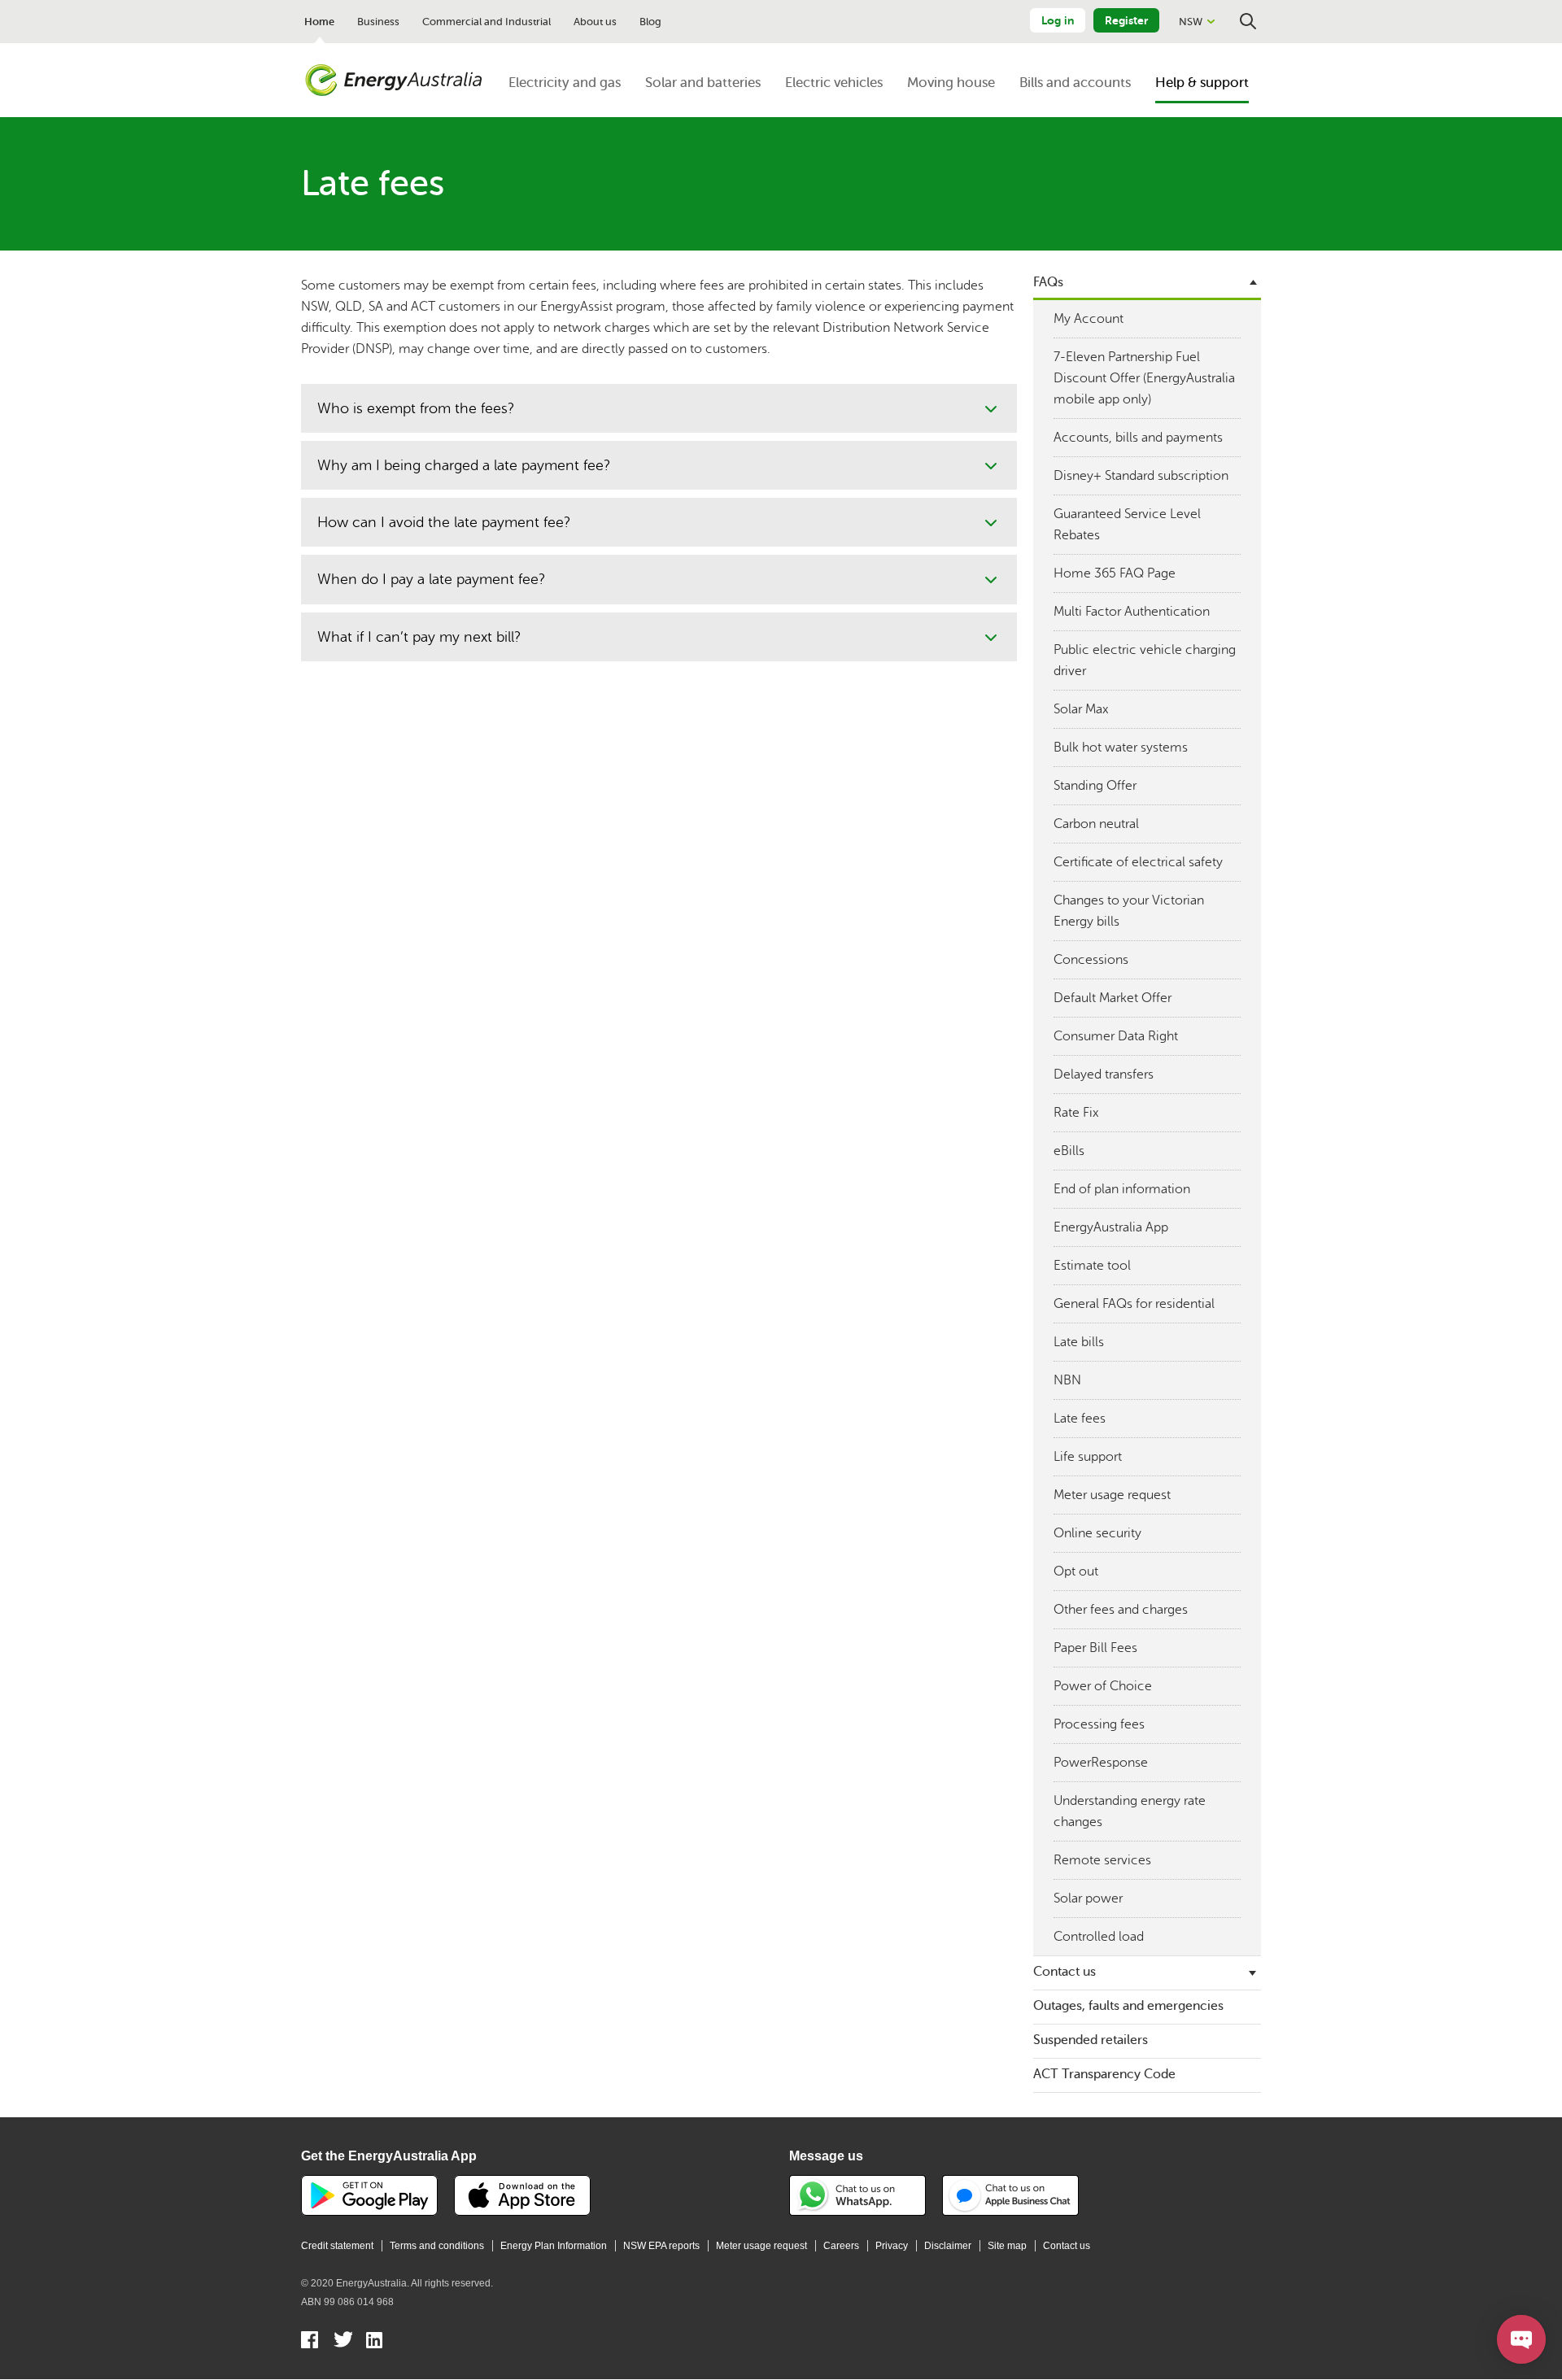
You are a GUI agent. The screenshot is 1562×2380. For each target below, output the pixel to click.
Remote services (1102, 1860)
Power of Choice (1103, 1686)
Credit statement (337, 2246)
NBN (1067, 1380)
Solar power (1088, 1898)
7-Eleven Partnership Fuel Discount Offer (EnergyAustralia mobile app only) (1144, 378)
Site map (1007, 2246)
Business (378, 22)
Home (319, 22)
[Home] (394, 81)
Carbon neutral (1096, 824)
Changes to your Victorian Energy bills (1129, 911)
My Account (1089, 319)
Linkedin (375, 2342)
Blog (650, 22)
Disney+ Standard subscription (1141, 476)
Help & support (1202, 83)
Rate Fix (1076, 1113)
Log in (1058, 20)
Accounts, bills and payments (1138, 438)
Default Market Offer (1113, 998)
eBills (1069, 1151)
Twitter (343, 2342)
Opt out (1076, 1571)
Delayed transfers (1104, 1074)
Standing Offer (1095, 786)
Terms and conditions (437, 2246)
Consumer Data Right (1116, 1036)
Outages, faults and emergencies (1128, 2006)
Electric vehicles (834, 83)
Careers (841, 2246)
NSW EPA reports (661, 2246)
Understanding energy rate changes (1130, 1811)
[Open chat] (1521, 2339)
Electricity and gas (565, 83)
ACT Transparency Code (1104, 2074)
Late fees (1080, 1419)
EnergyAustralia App (1111, 1227)
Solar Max (1081, 709)
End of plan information (1122, 1189)
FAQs (1048, 282)
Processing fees (1099, 1724)
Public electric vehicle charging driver (1145, 660)
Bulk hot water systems (1121, 748)
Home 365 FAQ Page (1115, 573)
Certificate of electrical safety (1138, 862)
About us (595, 22)
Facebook (310, 2342)
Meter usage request (1112, 1495)
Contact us (1065, 1972)
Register (1126, 20)
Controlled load (1099, 1937)
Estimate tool (1092, 1266)
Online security (1097, 1533)
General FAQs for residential (1134, 1304)
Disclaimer (948, 2246)
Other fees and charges (1121, 1610)
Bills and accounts (1075, 83)
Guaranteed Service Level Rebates (1127, 525)
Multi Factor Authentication (1132, 612)
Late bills (1079, 1342)
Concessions (1091, 960)
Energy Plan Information (554, 2246)
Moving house (951, 83)
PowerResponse (1101, 1763)
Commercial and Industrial (486, 22)
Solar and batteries (703, 83)
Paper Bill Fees (1095, 1648)
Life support (1088, 1457)
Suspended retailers (1091, 2040)
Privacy (892, 2246)
